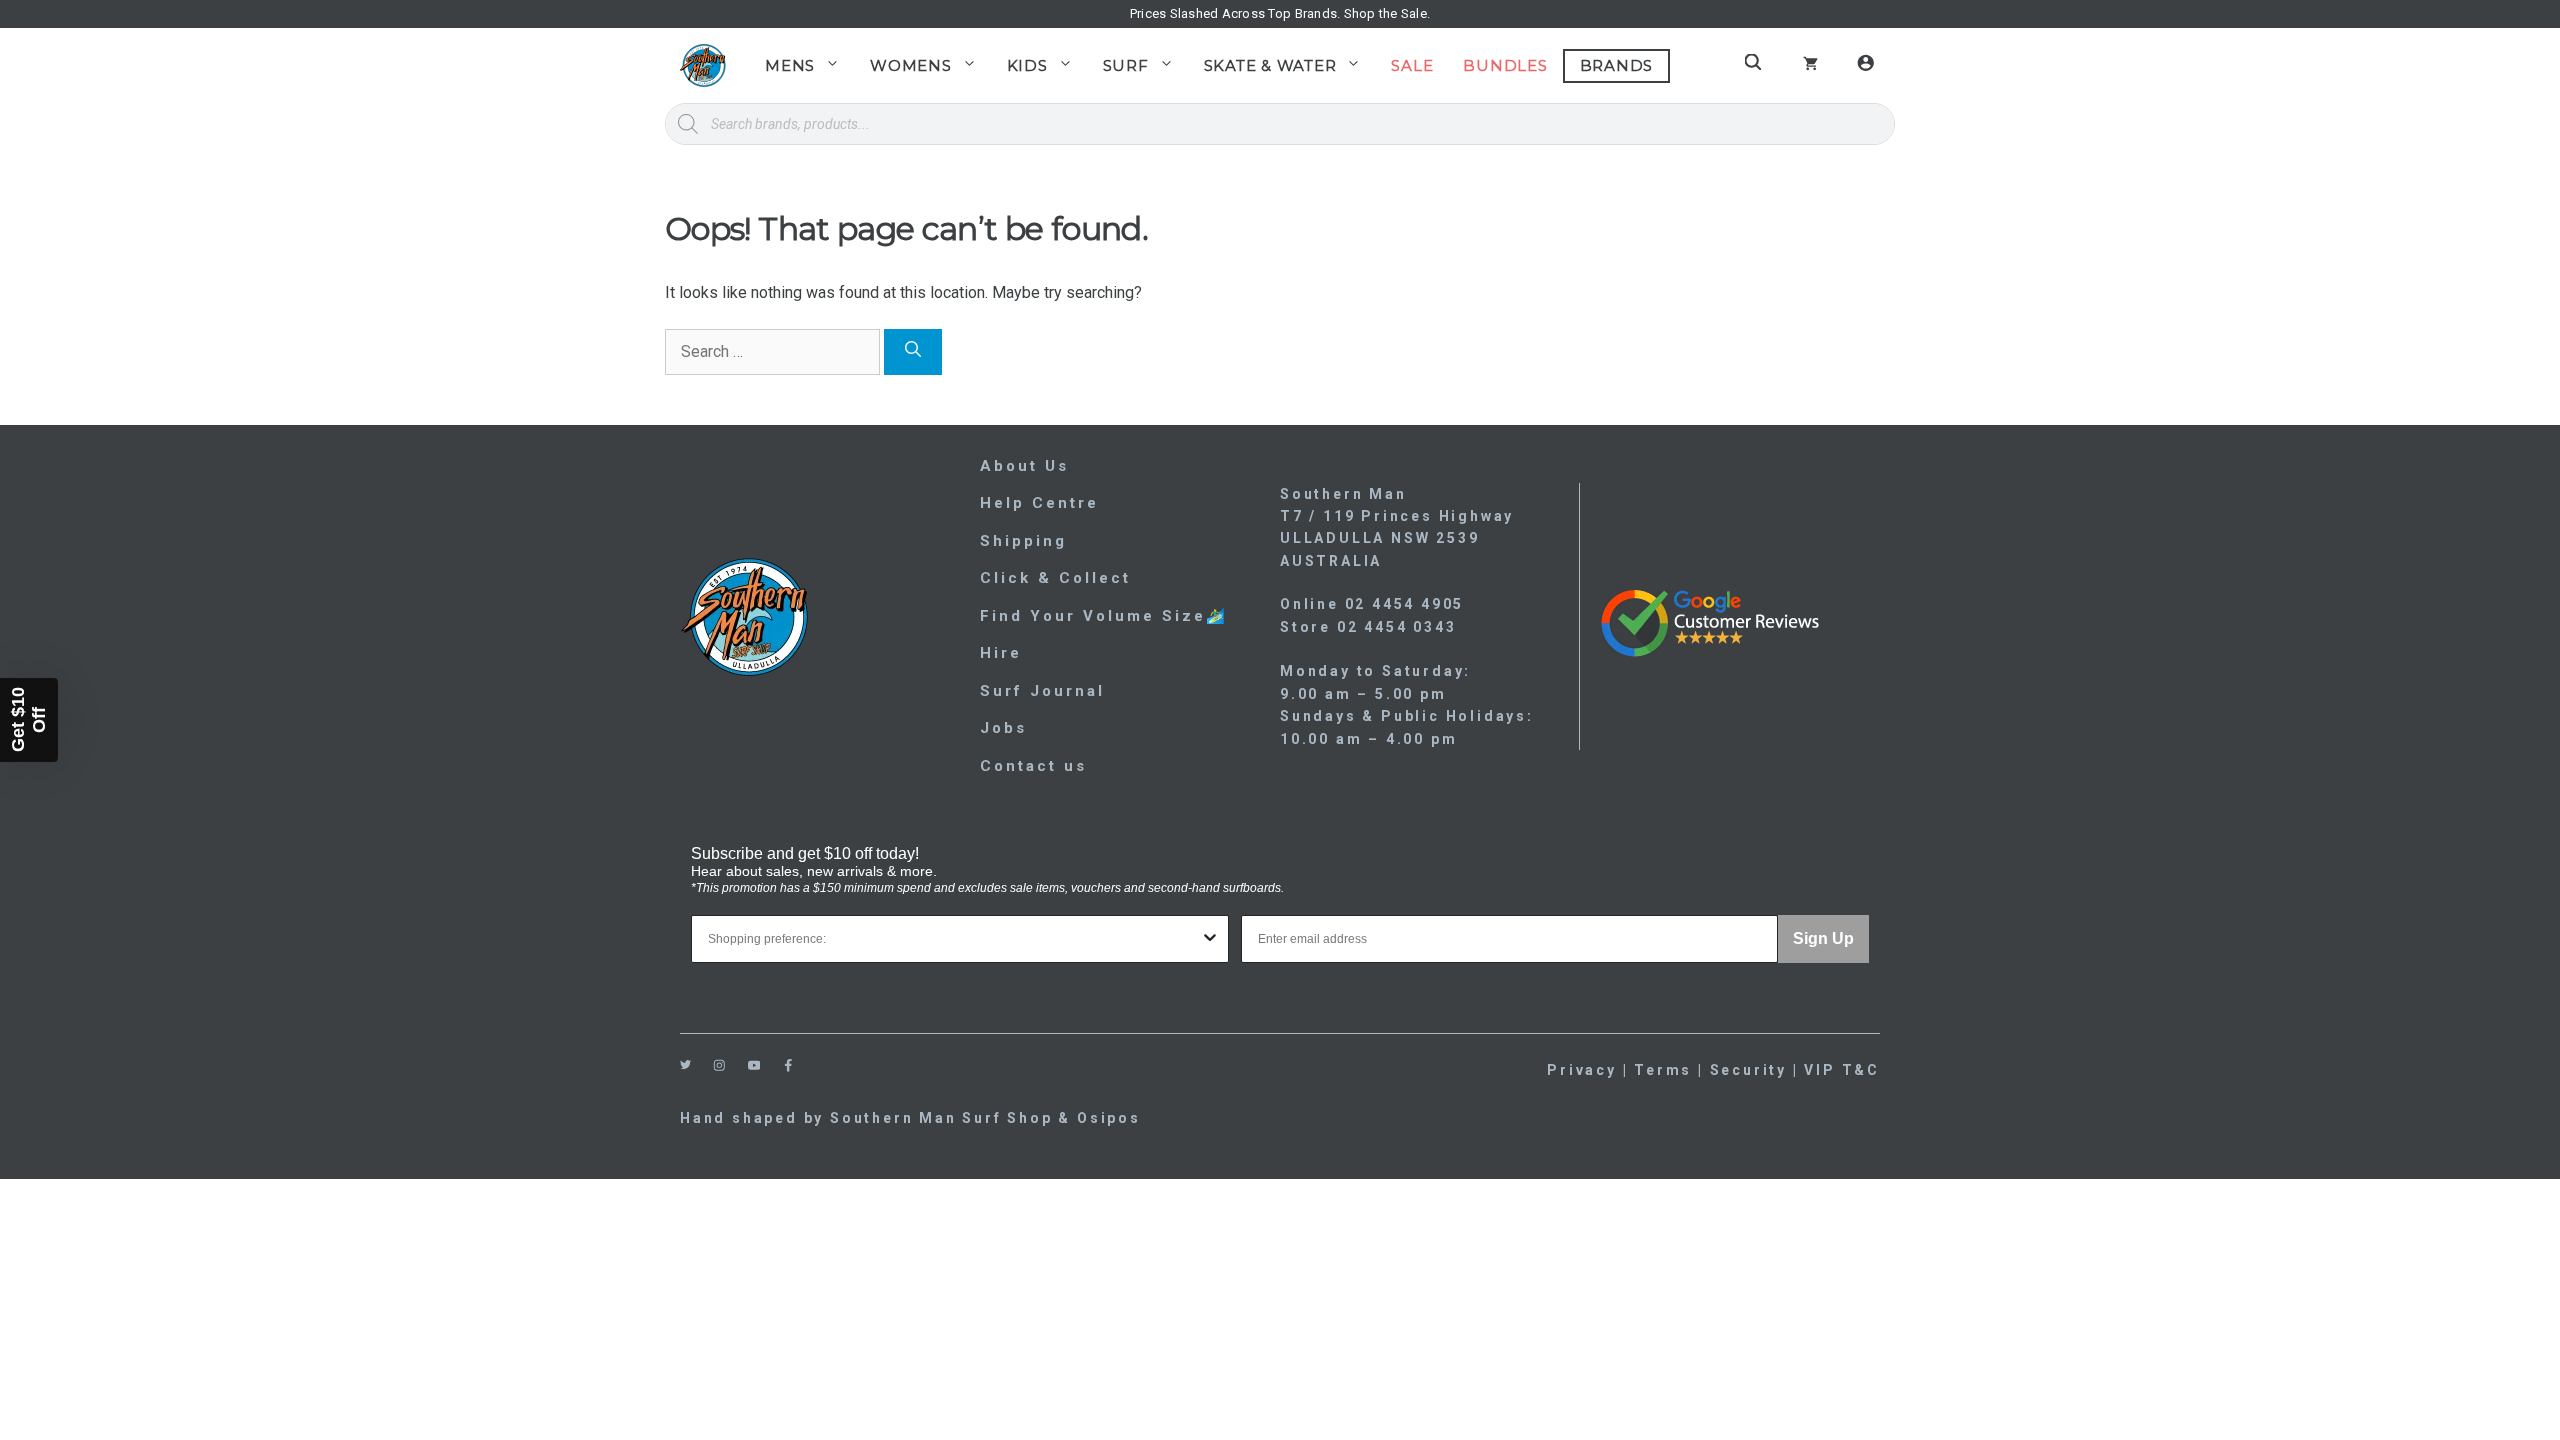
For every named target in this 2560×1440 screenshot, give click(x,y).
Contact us (1033, 766)
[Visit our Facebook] (788, 1065)
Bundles (1505, 65)
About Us (1024, 466)
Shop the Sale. (1387, 13)
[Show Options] (1210, 939)
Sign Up (1823, 938)
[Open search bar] (1755, 63)
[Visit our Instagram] (719, 1065)
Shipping (1023, 541)
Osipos (1109, 1118)
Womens (911, 65)
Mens (790, 65)
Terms (1663, 1070)
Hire (1001, 653)
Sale (1412, 65)
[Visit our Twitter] (685, 1064)
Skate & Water (1270, 65)
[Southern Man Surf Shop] (702, 65)
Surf (1126, 65)
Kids (1027, 65)
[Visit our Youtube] (754, 1065)
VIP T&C (1842, 1070)
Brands (1617, 65)
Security (1748, 1070)
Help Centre (1039, 503)
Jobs (1003, 728)
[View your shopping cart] (1810, 66)
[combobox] (954, 939)
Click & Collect (1055, 578)
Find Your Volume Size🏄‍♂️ (1104, 616)
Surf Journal (1042, 691)
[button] (29, 720)
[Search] (913, 352)
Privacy (1582, 1070)
